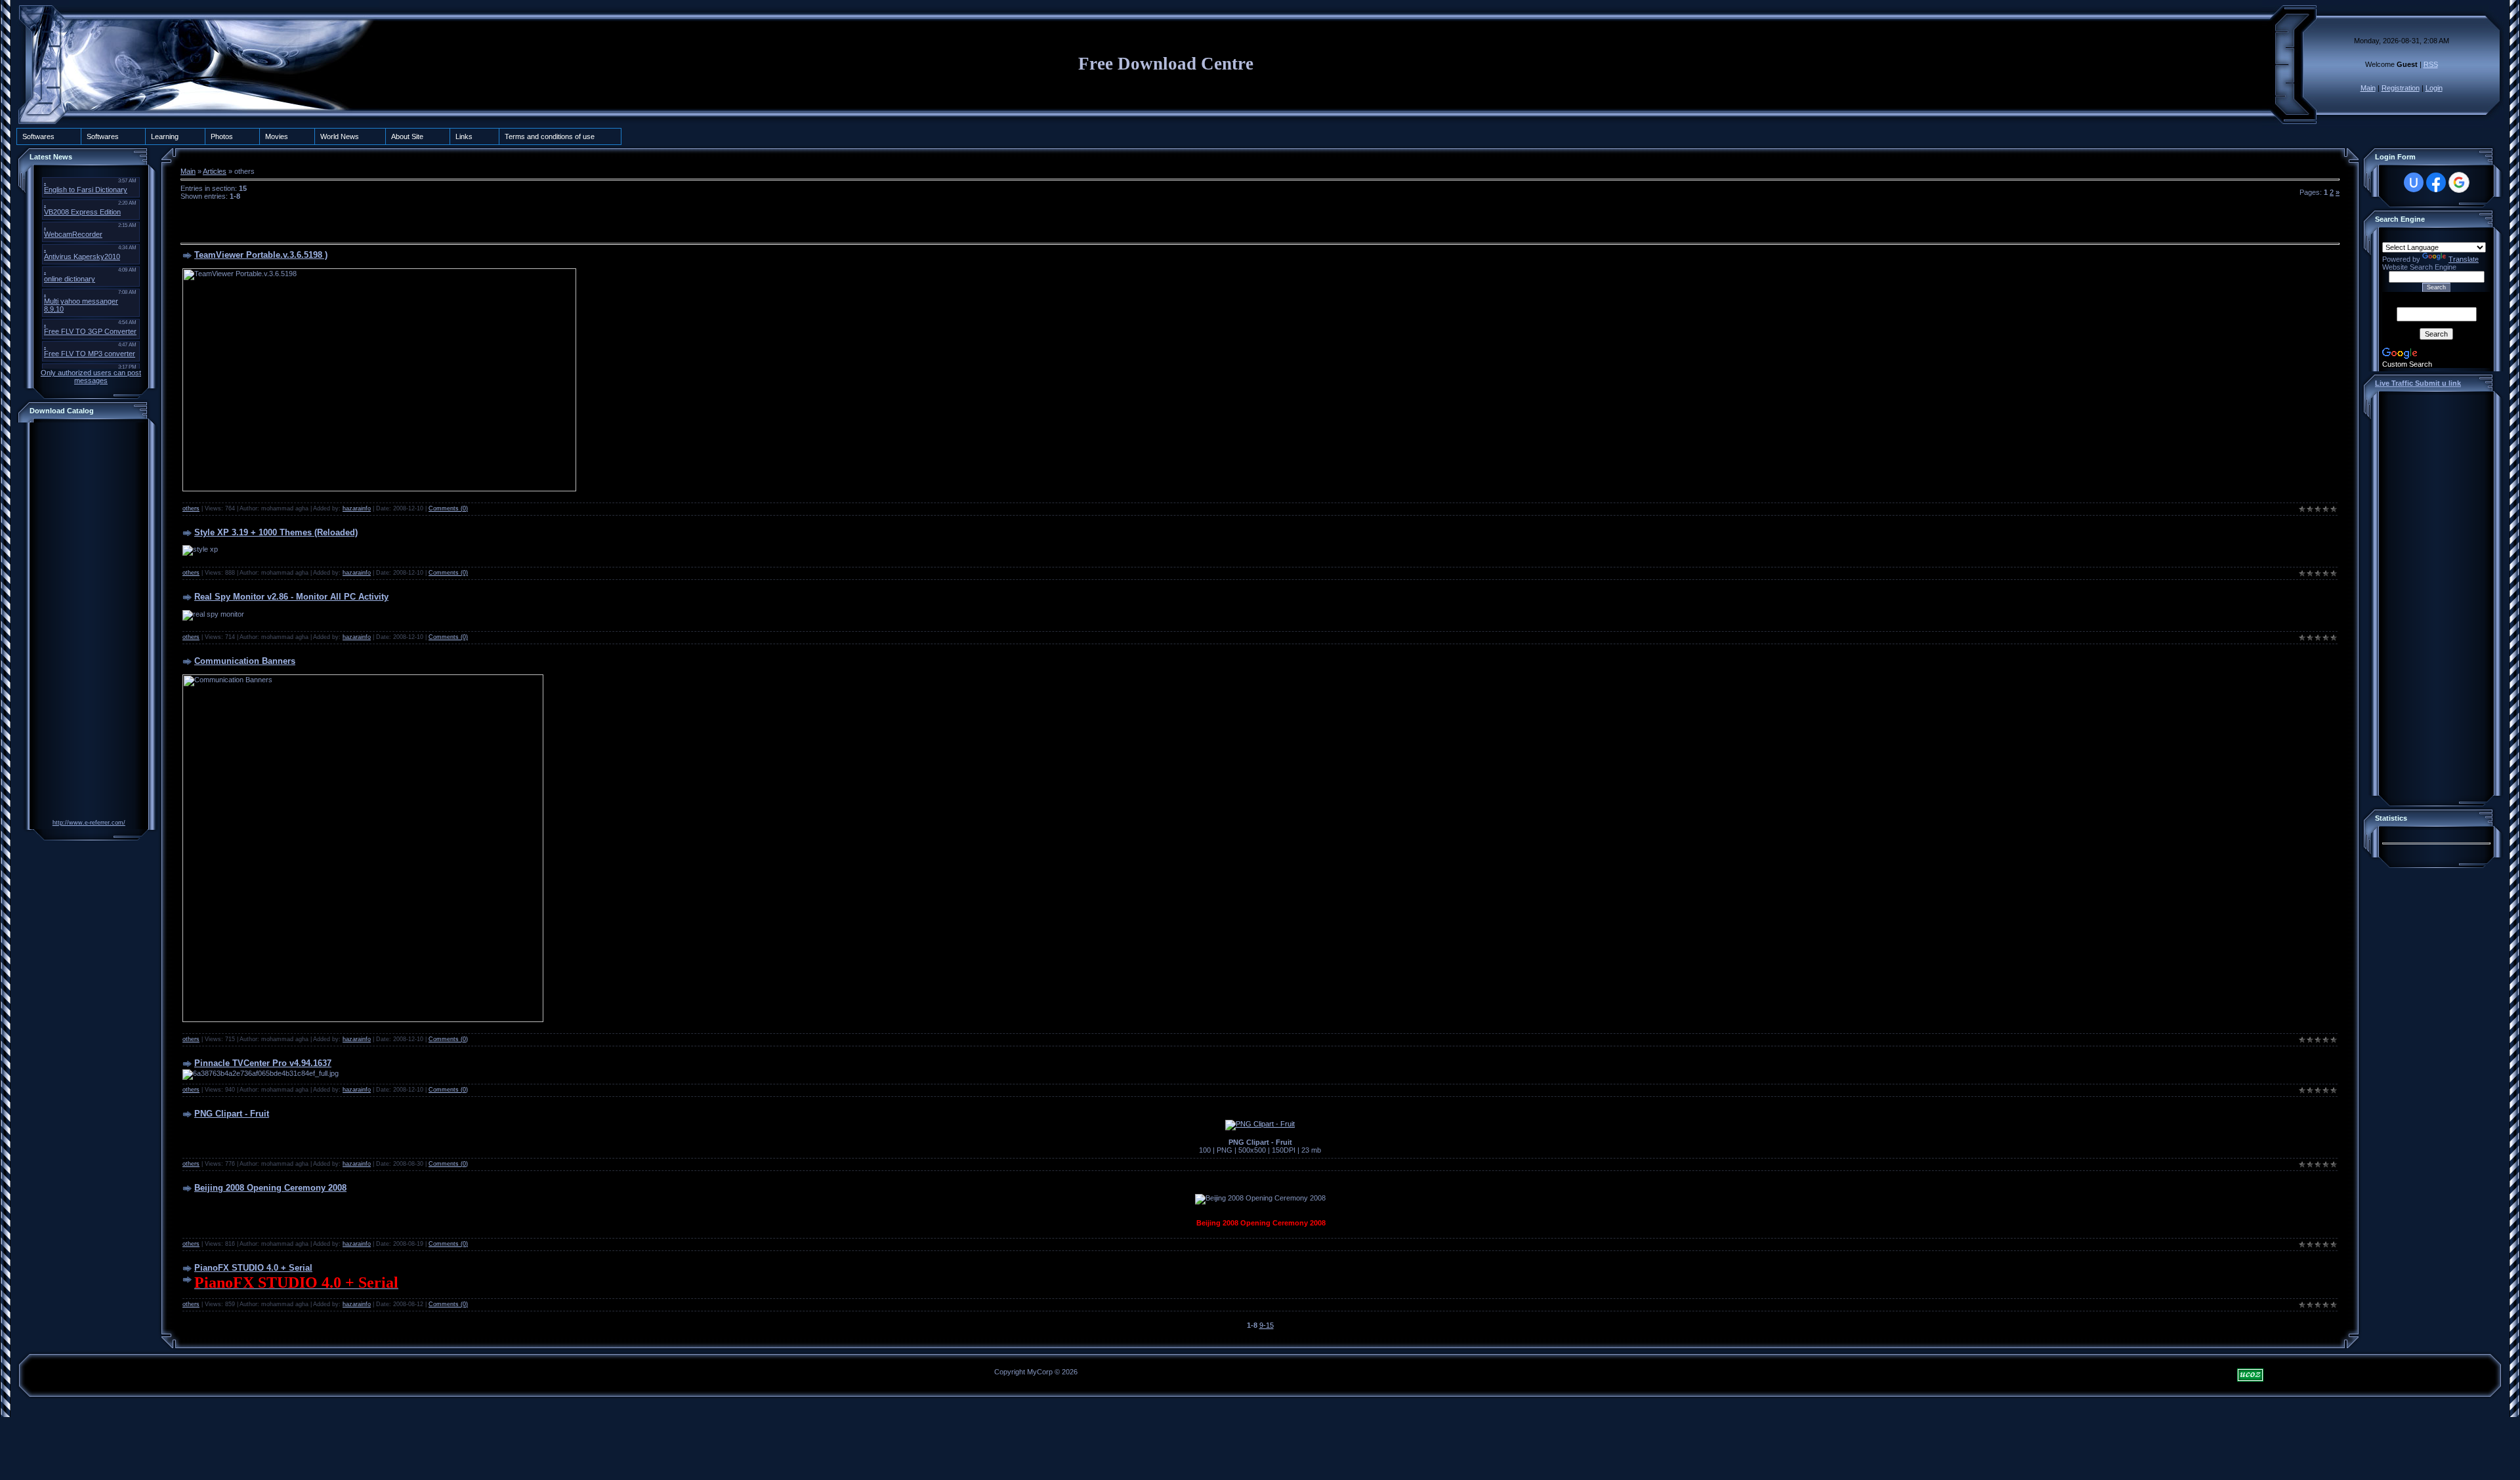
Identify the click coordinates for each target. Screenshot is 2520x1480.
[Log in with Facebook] (2436, 182)
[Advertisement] (85, 623)
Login (2434, 88)
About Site (407, 136)
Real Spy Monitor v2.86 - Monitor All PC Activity (291, 597)
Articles (215, 171)
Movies (277, 136)
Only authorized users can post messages (91, 377)
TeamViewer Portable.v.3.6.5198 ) (261, 255)
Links (464, 136)
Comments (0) (448, 508)
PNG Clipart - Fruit (232, 1114)
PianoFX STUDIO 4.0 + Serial (253, 1268)
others (191, 508)
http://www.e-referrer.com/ (89, 823)
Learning (165, 136)
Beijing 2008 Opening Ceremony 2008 (270, 1188)
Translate (2464, 259)
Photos (222, 136)
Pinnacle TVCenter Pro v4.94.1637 (263, 1063)
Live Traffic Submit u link (2418, 383)
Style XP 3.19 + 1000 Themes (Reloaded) (276, 532)
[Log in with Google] (2459, 182)
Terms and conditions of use (550, 136)
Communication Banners (245, 661)
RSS (2431, 64)
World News (340, 136)
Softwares (38, 136)
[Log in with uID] (2414, 182)
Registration (2401, 88)
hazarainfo (357, 508)
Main (2368, 88)
